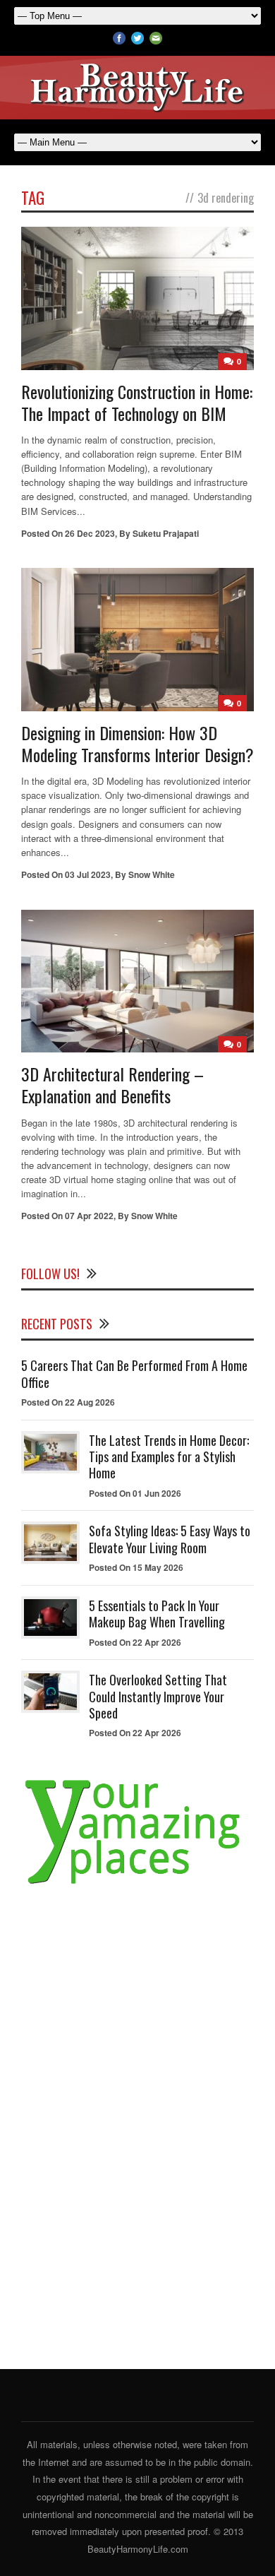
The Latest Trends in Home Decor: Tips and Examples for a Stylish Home (169, 1457)
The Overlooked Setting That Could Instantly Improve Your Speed (158, 1696)
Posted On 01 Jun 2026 (135, 1493)
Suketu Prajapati (166, 533)
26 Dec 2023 (90, 533)
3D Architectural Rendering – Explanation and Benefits (112, 1085)
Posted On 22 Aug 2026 (68, 1402)
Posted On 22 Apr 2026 (135, 1642)
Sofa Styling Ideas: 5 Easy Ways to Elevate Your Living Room (170, 1539)
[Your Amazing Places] (137, 1884)
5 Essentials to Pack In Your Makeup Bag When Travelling (157, 1614)
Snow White (152, 874)
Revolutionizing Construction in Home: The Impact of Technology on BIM (137, 402)
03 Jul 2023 (88, 874)
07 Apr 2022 (89, 1216)
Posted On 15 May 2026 (136, 1567)
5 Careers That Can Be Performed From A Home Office (134, 1373)
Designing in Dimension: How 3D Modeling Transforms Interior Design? (137, 743)
